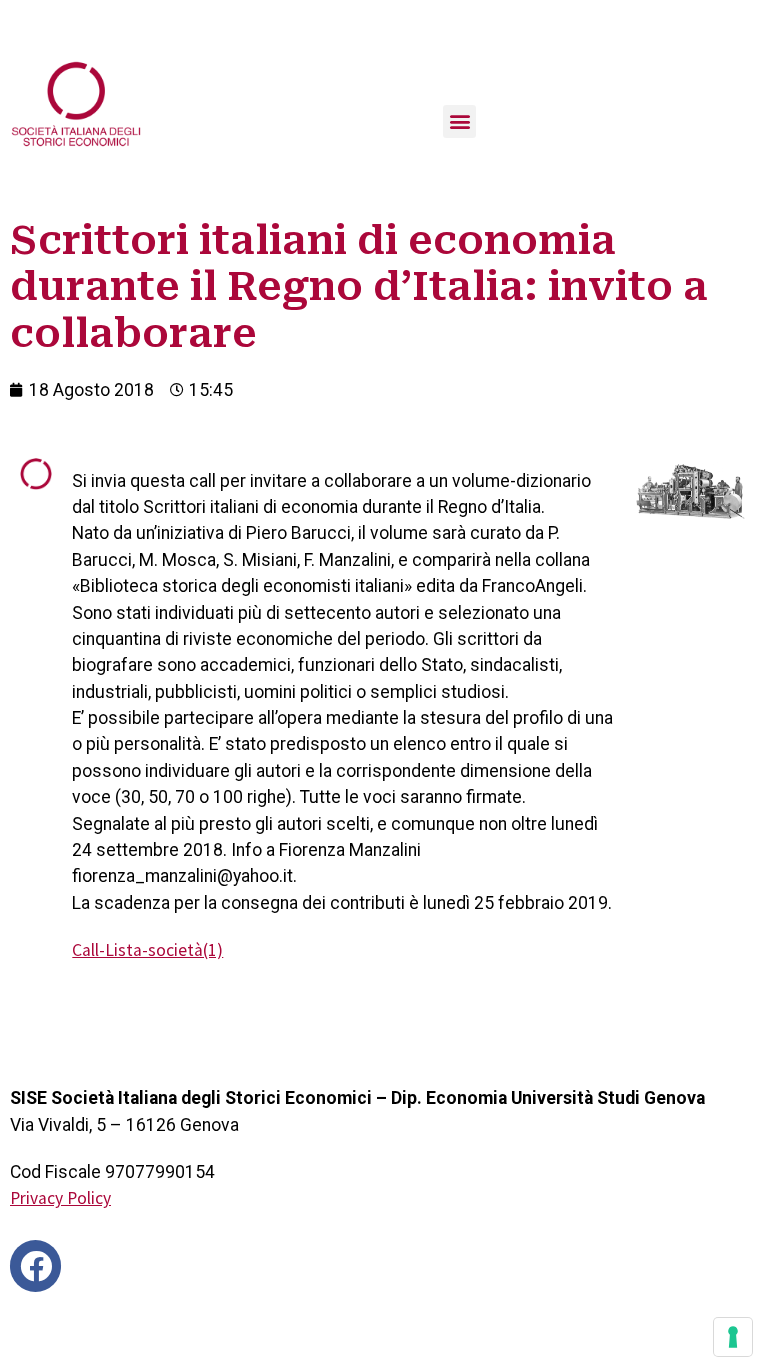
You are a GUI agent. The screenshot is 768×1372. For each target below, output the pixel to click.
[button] (459, 121)
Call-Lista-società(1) (147, 950)
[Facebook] (35, 1265)
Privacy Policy (60, 1198)
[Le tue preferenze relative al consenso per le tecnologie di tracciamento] (733, 1337)
